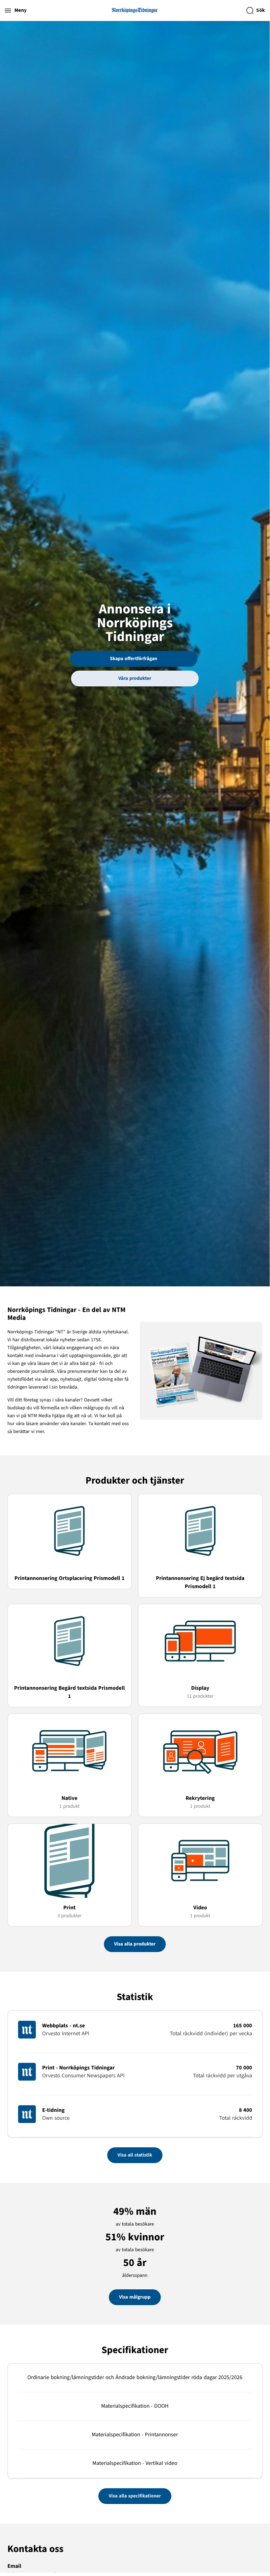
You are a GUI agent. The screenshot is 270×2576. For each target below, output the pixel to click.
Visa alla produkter (135, 1944)
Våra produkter (135, 678)
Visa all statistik (135, 2155)
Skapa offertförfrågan (134, 659)
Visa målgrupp (135, 2297)
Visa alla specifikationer (135, 2496)
